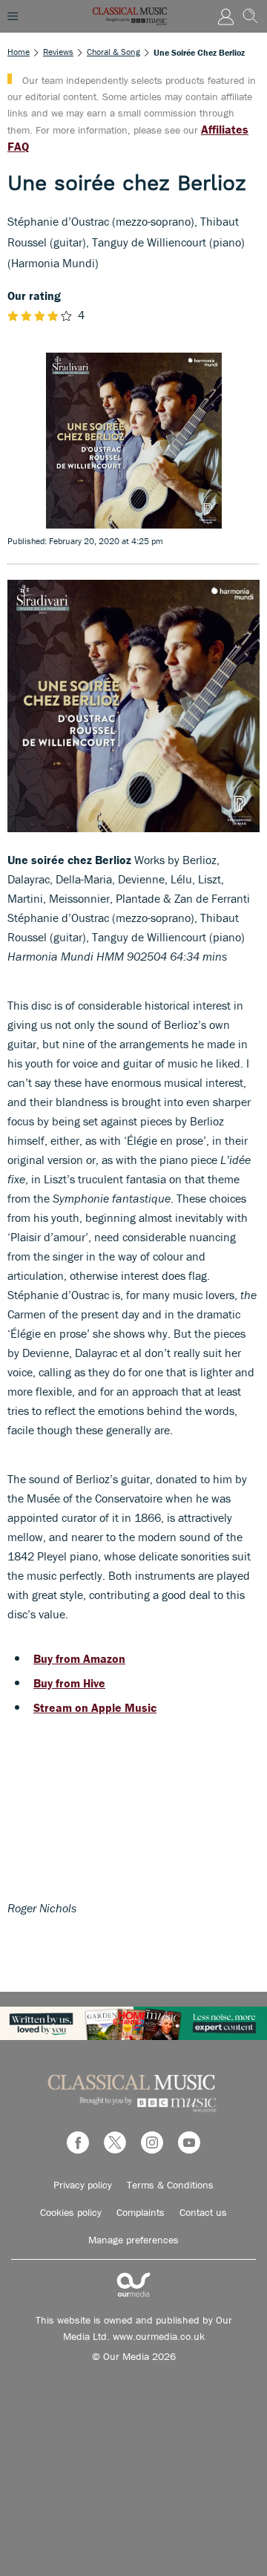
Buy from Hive (69, 1683)
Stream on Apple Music (95, 1707)
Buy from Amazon (79, 1658)
